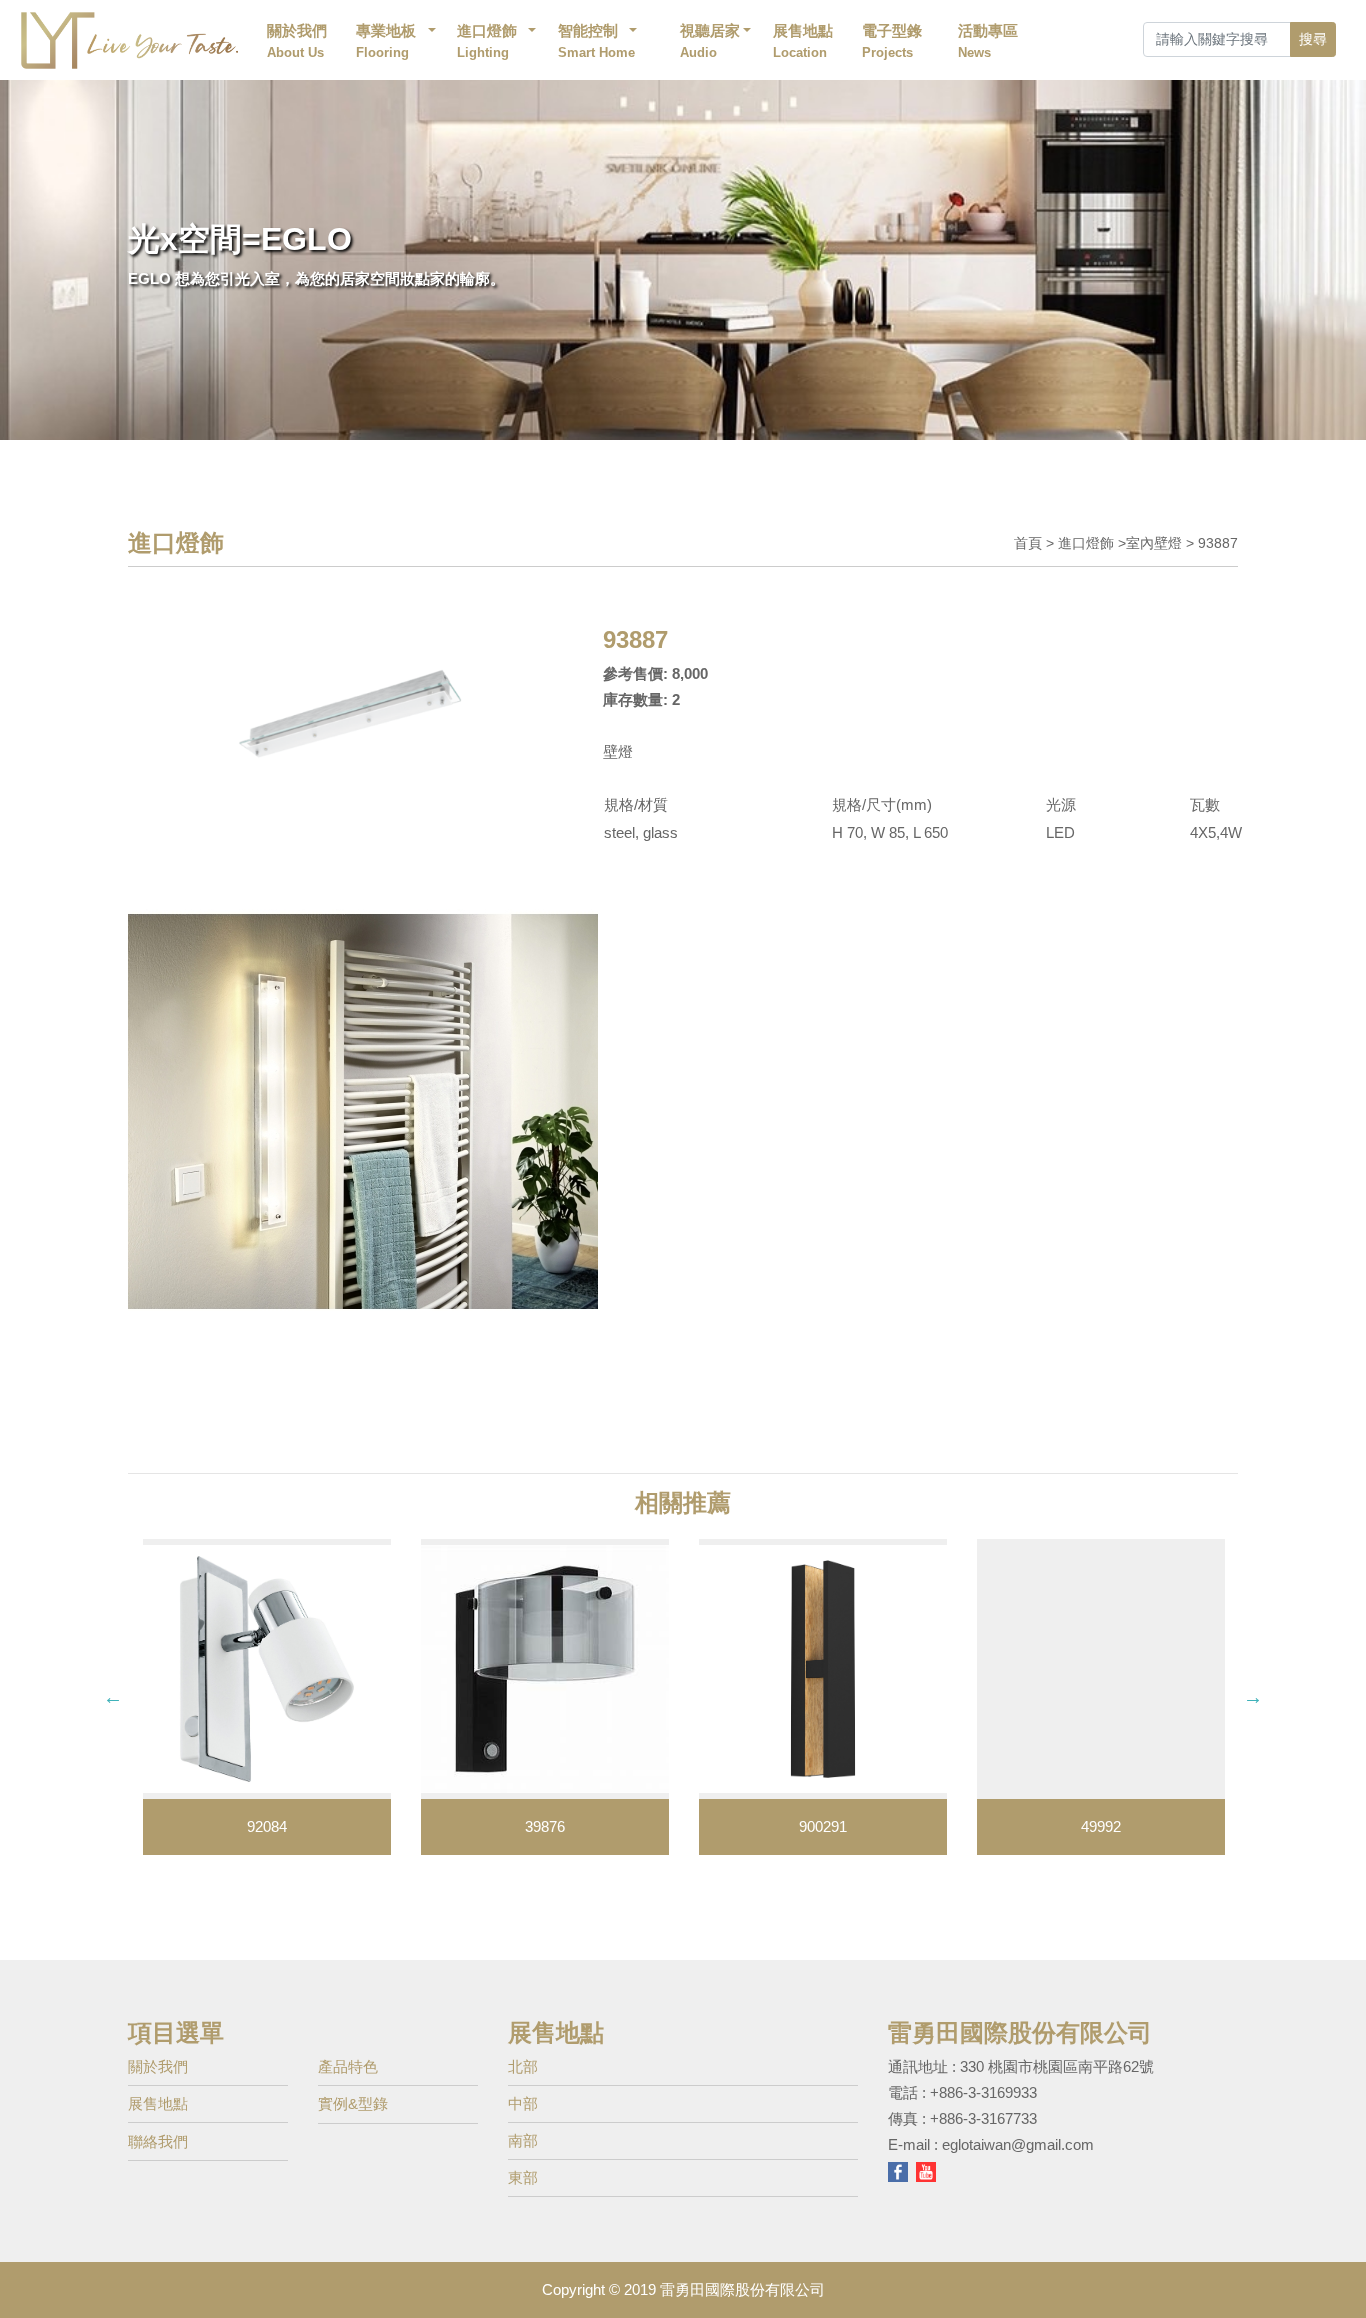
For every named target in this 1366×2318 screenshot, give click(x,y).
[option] (267, 1697)
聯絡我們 (158, 2141)
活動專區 (988, 41)
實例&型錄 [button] (353, 2103)
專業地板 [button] (386, 41)
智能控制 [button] (598, 41)
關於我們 (297, 41)
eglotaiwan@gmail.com (1018, 2144)
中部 (523, 2103)
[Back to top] (1335, 2272)
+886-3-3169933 (983, 2092)
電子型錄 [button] (892, 41)
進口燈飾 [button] (487, 41)
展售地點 (803, 41)
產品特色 (348, 2066)
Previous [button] (113, 1697)
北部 (523, 2066)
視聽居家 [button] (710, 41)
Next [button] (1253, 1697)
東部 (523, 2177)
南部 (523, 2140)
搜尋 (1313, 39)
